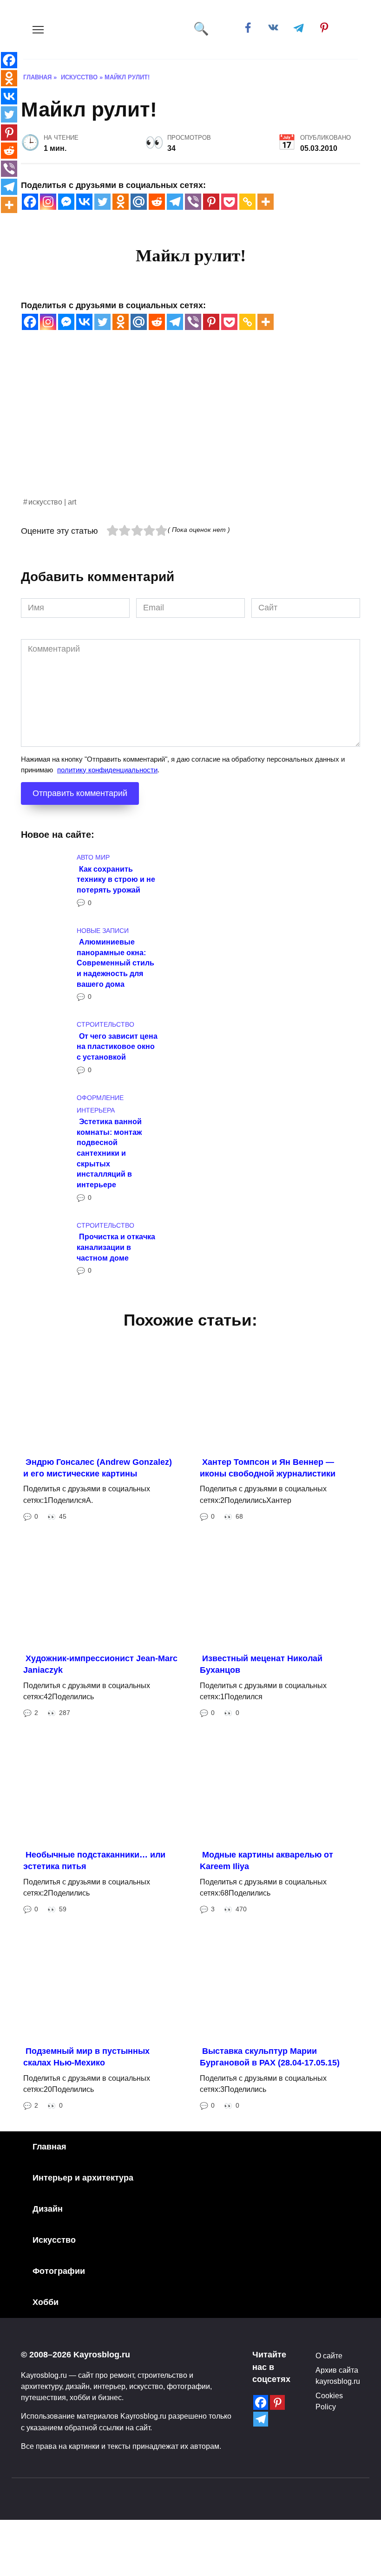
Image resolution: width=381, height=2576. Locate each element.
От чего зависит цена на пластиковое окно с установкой (117, 1046)
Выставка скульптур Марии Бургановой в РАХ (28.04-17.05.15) (270, 2057)
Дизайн (48, 2209)
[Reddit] (157, 202)
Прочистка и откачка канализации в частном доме (116, 1247)
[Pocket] (229, 202)
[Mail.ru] (139, 202)
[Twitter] (102, 202)
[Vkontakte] (84, 202)
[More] (266, 202)
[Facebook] (30, 202)
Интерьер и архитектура (83, 2178)
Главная (49, 2147)
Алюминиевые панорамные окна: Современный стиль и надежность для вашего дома (115, 963)
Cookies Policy (329, 2401)
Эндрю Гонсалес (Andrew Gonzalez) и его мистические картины (98, 1468)
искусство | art (52, 502)
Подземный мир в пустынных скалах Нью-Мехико (86, 2057)
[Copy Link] (247, 202)
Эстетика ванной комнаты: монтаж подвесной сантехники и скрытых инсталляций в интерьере (109, 1153)
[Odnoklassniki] (121, 202)
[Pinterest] (211, 202)
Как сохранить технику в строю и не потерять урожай (116, 879)
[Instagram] (48, 202)
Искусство (54, 2240)
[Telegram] (175, 202)
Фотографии (59, 2271)
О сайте (329, 2356)
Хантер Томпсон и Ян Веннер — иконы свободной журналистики (268, 1468)
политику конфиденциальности (107, 770)
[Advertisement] (190, 431)
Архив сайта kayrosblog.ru (338, 2375)
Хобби (46, 2302)
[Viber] (193, 202)
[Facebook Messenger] (66, 202)
